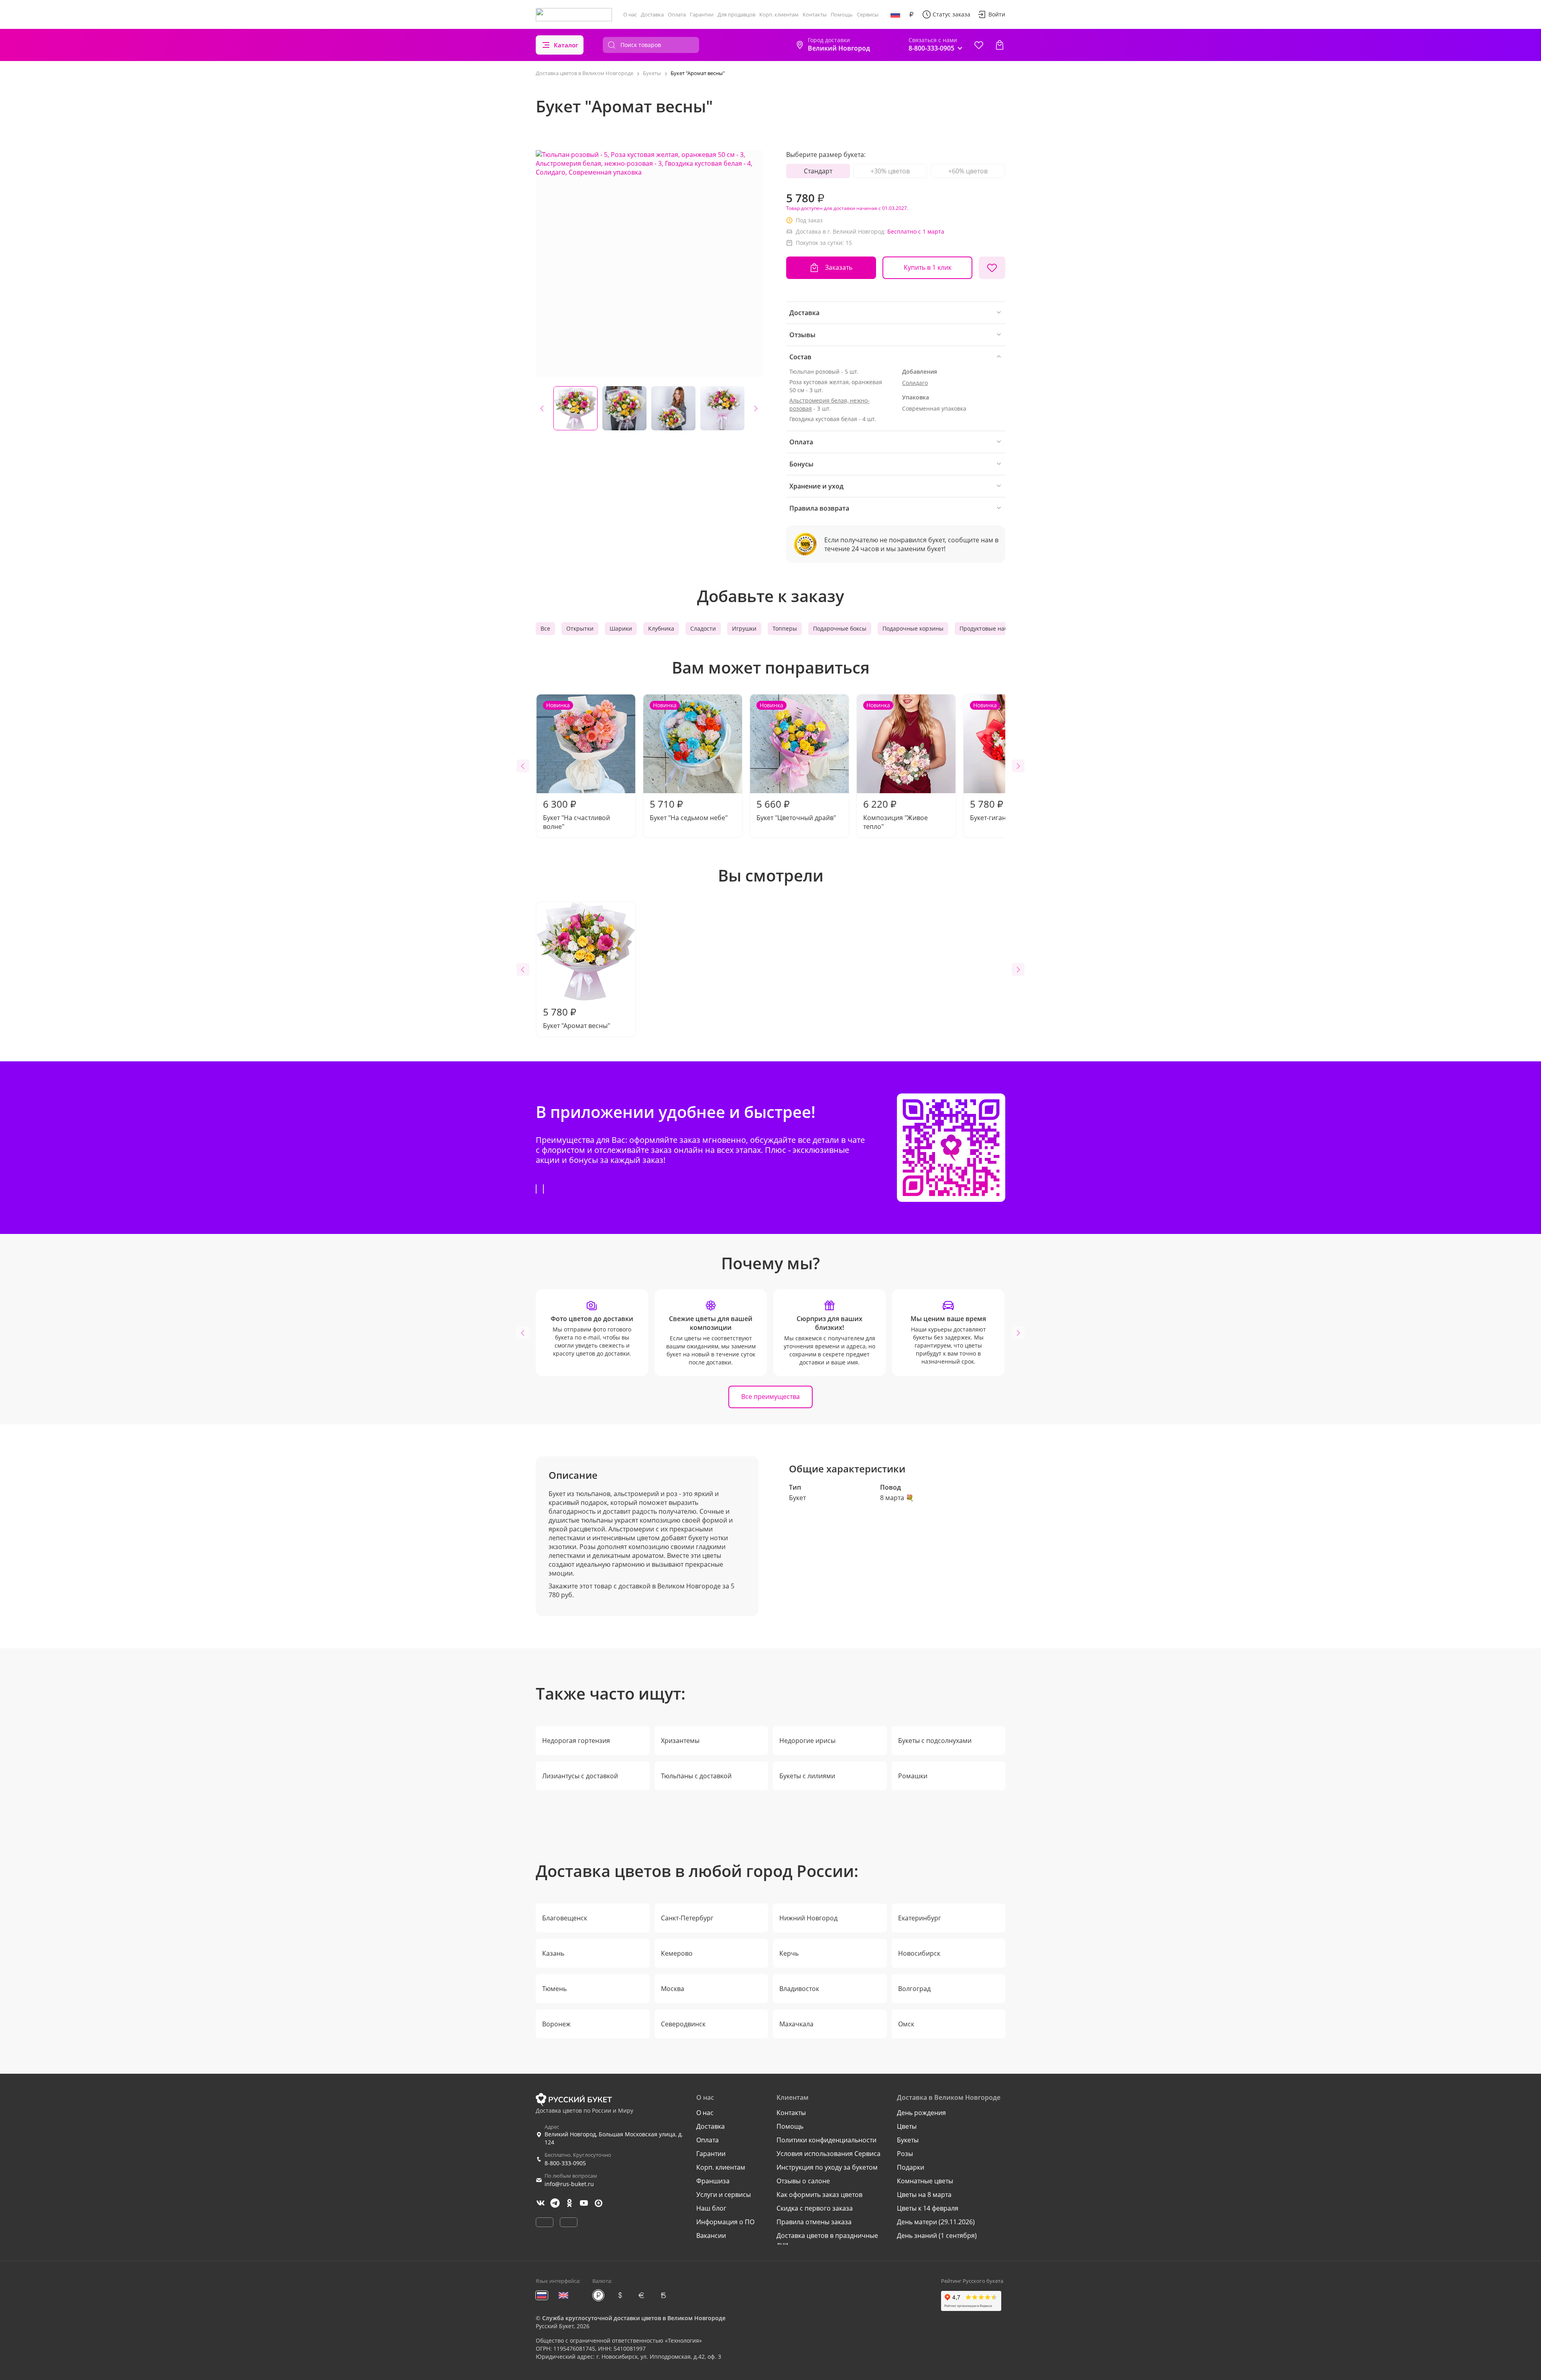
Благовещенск (565, 1918)
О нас (630, 14)
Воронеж (556, 2024)
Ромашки (913, 1776)
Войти (997, 14)
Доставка (652, 14)
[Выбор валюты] (911, 14)
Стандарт (818, 171)
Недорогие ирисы (807, 1741)
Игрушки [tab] (744, 628)
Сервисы (868, 14)
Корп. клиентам (779, 14)
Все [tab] (545, 628)
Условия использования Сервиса (828, 2154)
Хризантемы (680, 1741)
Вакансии (711, 2235)
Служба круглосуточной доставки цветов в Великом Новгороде (634, 2318)
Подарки (911, 2167)
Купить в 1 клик (928, 267)
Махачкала (796, 2024)
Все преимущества (770, 1397)
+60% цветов (968, 171)
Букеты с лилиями (807, 1776)
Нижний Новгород (808, 1918)
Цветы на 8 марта (924, 2195)
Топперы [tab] (785, 628)
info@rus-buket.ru (569, 2184)
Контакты (815, 14)
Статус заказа (951, 14)
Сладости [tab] (703, 628)
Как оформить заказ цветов (819, 2195)
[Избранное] (979, 45)
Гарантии (702, 14)
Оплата (677, 14)
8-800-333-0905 (565, 2163)
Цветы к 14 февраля (928, 2208)
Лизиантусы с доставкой (580, 1776)
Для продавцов (736, 14)
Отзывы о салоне (803, 2181)
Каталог (566, 45)
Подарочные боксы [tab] (840, 628)
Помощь (842, 14)
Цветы (907, 2126)
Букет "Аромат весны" (576, 1018)
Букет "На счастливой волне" (576, 766)
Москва (673, 1989)
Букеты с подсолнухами (935, 1741)
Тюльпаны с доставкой (696, 1776)
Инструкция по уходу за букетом (827, 2167)
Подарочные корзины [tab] (913, 628)
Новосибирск (919, 1953)
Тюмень (554, 1989)
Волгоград (914, 1989)
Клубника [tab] (661, 628)
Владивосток (799, 1989)
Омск (906, 2024)
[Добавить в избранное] (992, 268)
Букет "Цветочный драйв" (796, 762)
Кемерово (677, 1953)
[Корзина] (1000, 45)
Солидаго (915, 383)
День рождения (921, 2113)
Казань (553, 1953)
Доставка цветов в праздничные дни (827, 2240)
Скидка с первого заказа (815, 2208)
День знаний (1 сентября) (937, 2235)
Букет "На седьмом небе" (689, 762)
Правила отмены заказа (814, 2222)
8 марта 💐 (897, 1498)
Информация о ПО (725, 2222)
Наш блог (711, 2208)
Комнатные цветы (925, 2181)
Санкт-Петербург (687, 1918)
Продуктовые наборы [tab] (989, 628)
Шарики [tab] (621, 628)
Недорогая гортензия (576, 1741)
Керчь (789, 1953)
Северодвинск (683, 2024)
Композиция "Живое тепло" (896, 766)
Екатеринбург (920, 1918)
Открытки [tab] (580, 628)
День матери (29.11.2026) (936, 2222)
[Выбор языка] (895, 14)
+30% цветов (890, 171)
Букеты (908, 2140)
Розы (905, 2154)
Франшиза (713, 2181)
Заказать (839, 267)
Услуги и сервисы (724, 2195)
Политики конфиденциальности (826, 2140)
